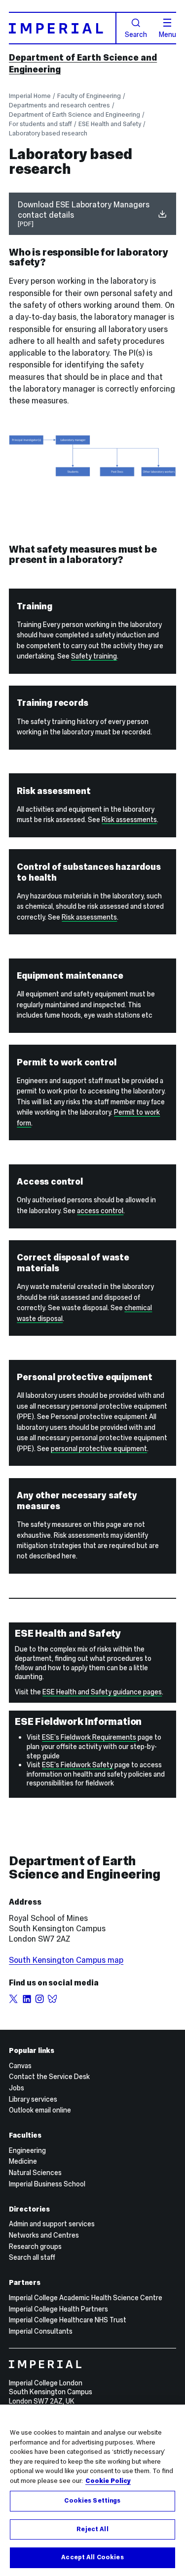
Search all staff (32, 2257)
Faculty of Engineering (89, 96)
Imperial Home (30, 96)
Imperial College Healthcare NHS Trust (68, 2320)
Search (136, 34)
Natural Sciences (35, 2173)
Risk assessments (129, 820)
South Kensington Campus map (66, 1960)
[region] (92, 2490)
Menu (167, 34)
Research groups (35, 2246)
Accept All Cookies (92, 2557)
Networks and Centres (44, 2235)
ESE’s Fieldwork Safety (77, 1765)
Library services (33, 2099)
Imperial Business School (47, 2184)
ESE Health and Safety (110, 124)
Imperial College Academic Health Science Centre (86, 2298)
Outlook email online (40, 2110)
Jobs (17, 2088)
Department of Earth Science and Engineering (74, 115)
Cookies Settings (92, 2501)
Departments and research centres (59, 105)
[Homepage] (63, 28)
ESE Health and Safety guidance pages (102, 1692)
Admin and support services (52, 2224)
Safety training (94, 656)
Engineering (27, 2150)
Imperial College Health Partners (58, 2309)
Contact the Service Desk (49, 2077)
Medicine (23, 2161)
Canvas (20, 2066)
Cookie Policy (108, 2481)
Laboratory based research (48, 133)
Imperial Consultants (41, 2331)
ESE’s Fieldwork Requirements (89, 1737)
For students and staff (40, 124)
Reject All (92, 2529)
